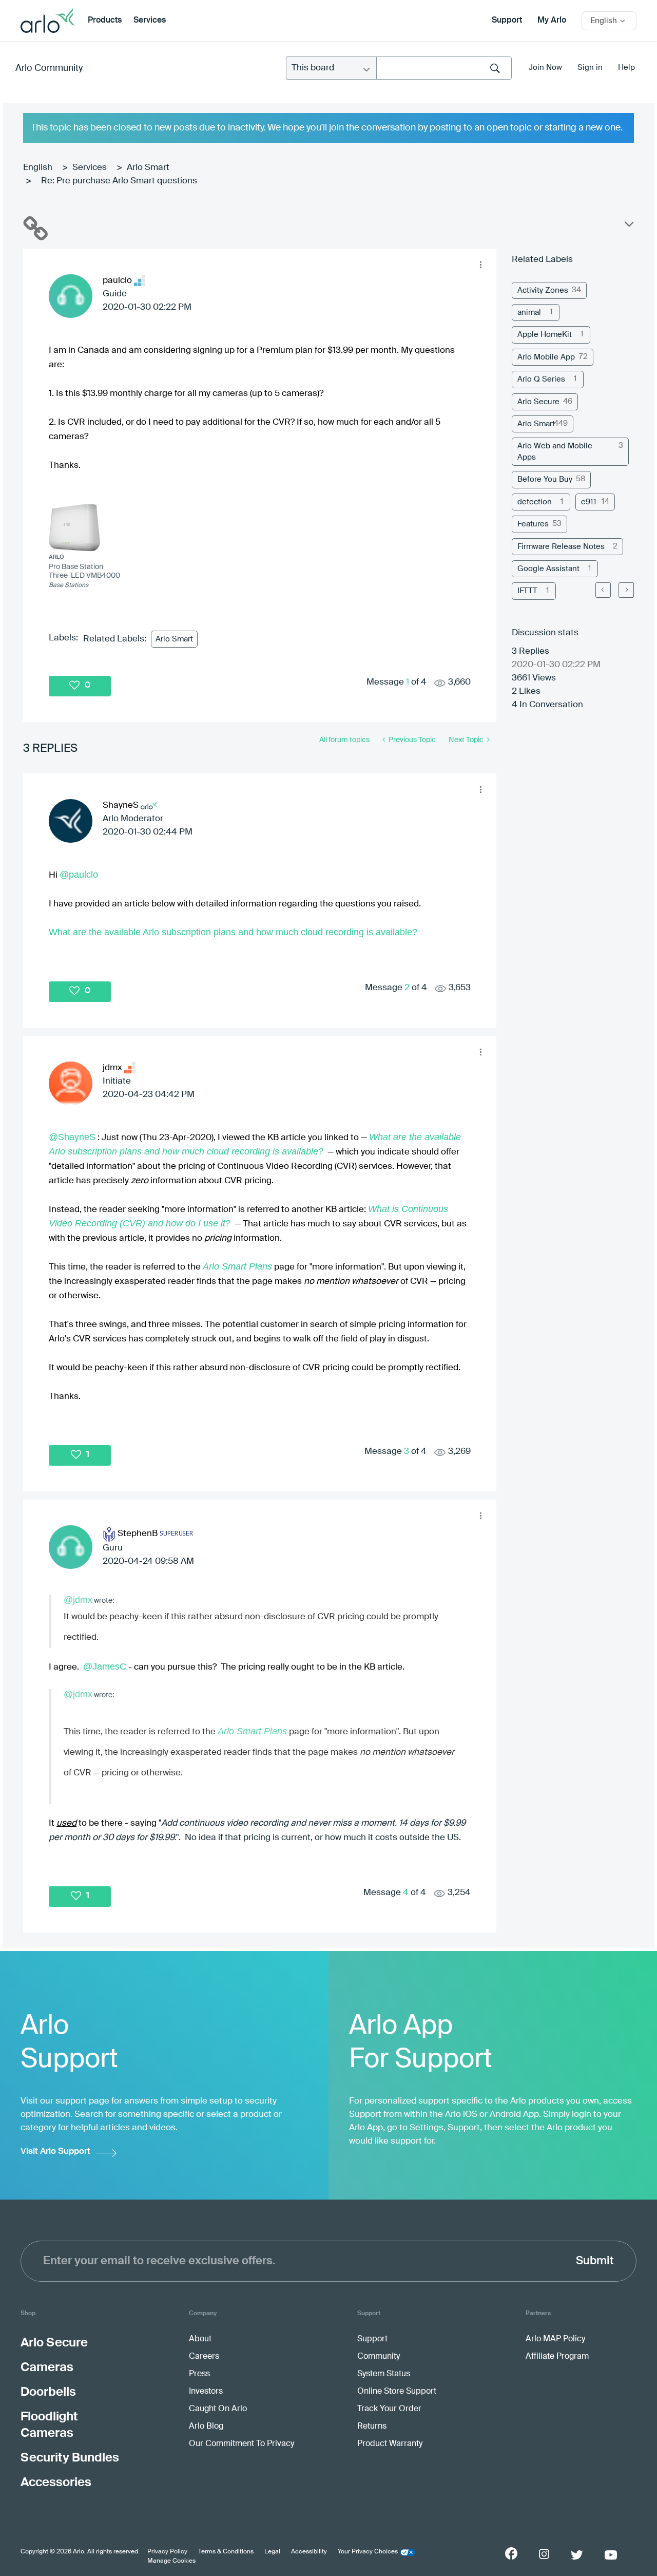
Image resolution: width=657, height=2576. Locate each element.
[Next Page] (626, 590)
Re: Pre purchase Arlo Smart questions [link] (119, 181)
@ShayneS (72, 1137)
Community (379, 2357)
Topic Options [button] (628, 226)
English (38, 168)
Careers (204, 2357)
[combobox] (444, 68)
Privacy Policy (167, 2552)
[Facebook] (511, 2553)
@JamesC (105, 1666)
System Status (384, 2374)
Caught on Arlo (218, 2409)
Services (150, 21)
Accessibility (309, 2552)
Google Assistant (548, 569)
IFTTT (527, 591)
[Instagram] (544, 2554)
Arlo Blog (206, 2427)
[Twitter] (577, 2555)
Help (626, 68)
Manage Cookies (171, 2561)
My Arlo (552, 21)
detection (535, 502)
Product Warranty (390, 2444)
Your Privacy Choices (368, 2552)
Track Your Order (389, 2409)
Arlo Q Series (541, 379)
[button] (480, 264)
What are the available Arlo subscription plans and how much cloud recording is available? (233, 932)
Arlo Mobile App (546, 357)
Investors (206, 2392)
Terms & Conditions (226, 2552)
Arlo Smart (148, 168)
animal (529, 312)
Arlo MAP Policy (555, 2339)
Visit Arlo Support (55, 2152)
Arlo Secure (538, 402)
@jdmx (78, 1600)
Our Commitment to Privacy (241, 2444)
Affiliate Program (557, 2357)
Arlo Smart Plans (237, 1266)
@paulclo (79, 875)
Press (199, 2374)
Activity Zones (543, 290)
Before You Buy (545, 479)
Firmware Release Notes (561, 547)
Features (533, 524)
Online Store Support (397, 2392)
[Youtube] (611, 2555)
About (200, 2339)
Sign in (590, 68)
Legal (272, 2552)
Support (507, 21)
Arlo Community (49, 68)
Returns (372, 2427)
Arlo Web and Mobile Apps (555, 451)
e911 (589, 502)
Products (105, 21)
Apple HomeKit (545, 335)
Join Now (545, 68)
